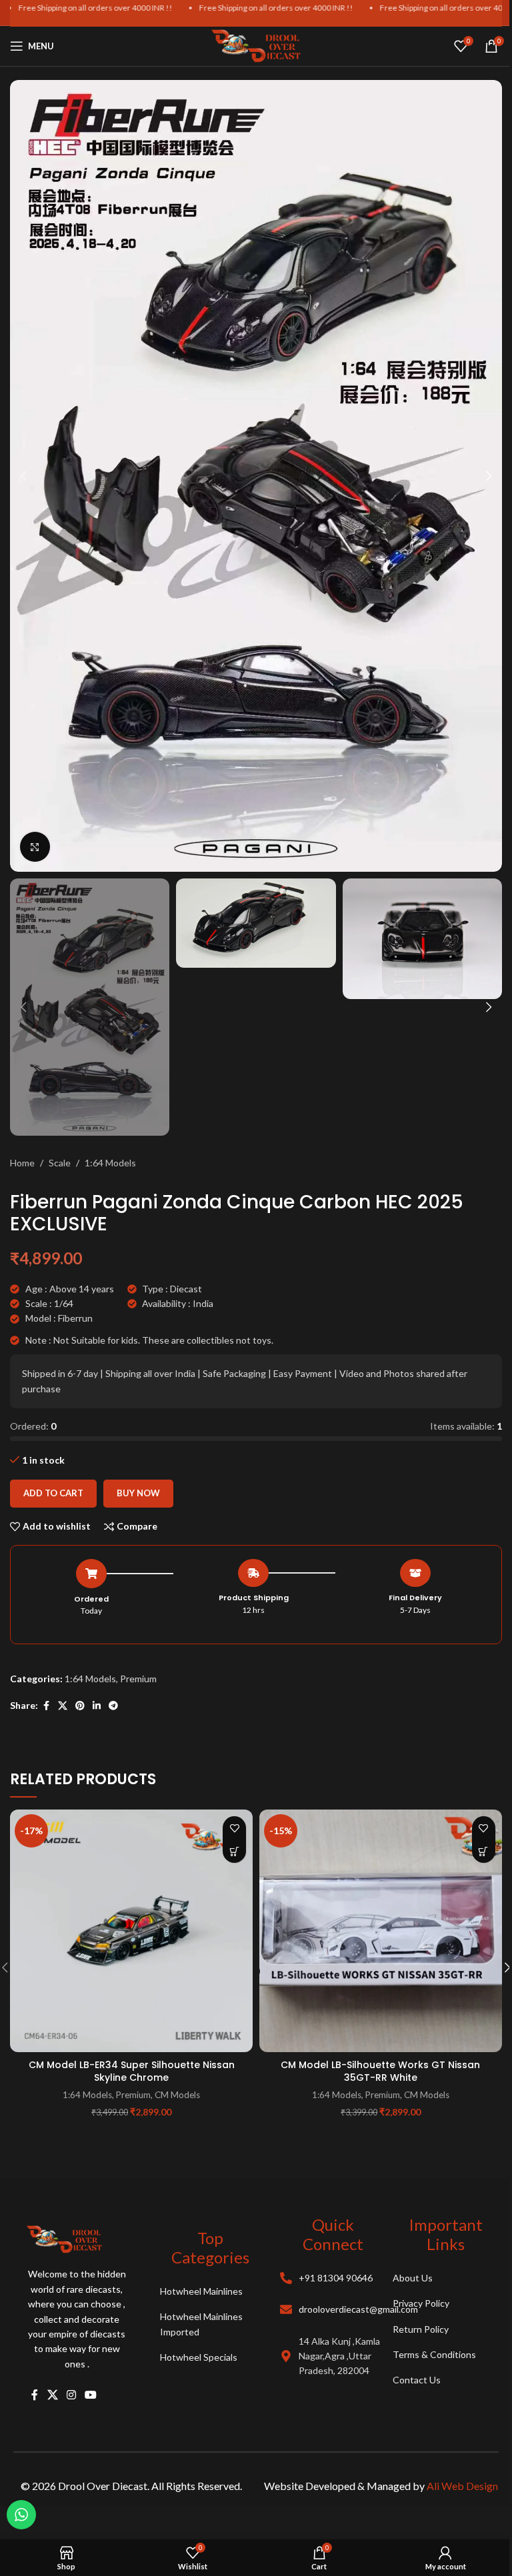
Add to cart (53, 1493)
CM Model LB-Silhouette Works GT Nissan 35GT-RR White (380, 2071)
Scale (60, 1163)
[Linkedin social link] (97, 1706)
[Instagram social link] (71, 2395)
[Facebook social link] (46, 1706)
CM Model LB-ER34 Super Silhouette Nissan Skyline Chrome (132, 2071)
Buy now (138, 1493)
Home (22, 1163)
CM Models (177, 2095)
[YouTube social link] (91, 2395)
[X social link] (63, 1706)
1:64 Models (110, 1163)
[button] (23, 476)
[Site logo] (256, 45)
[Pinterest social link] (80, 1706)
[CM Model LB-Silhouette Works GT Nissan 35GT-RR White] (381, 1931)
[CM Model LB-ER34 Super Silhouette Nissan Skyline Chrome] (131, 1931)
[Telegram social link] (113, 1706)
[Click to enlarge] (35, 847)
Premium (138, 1679)
